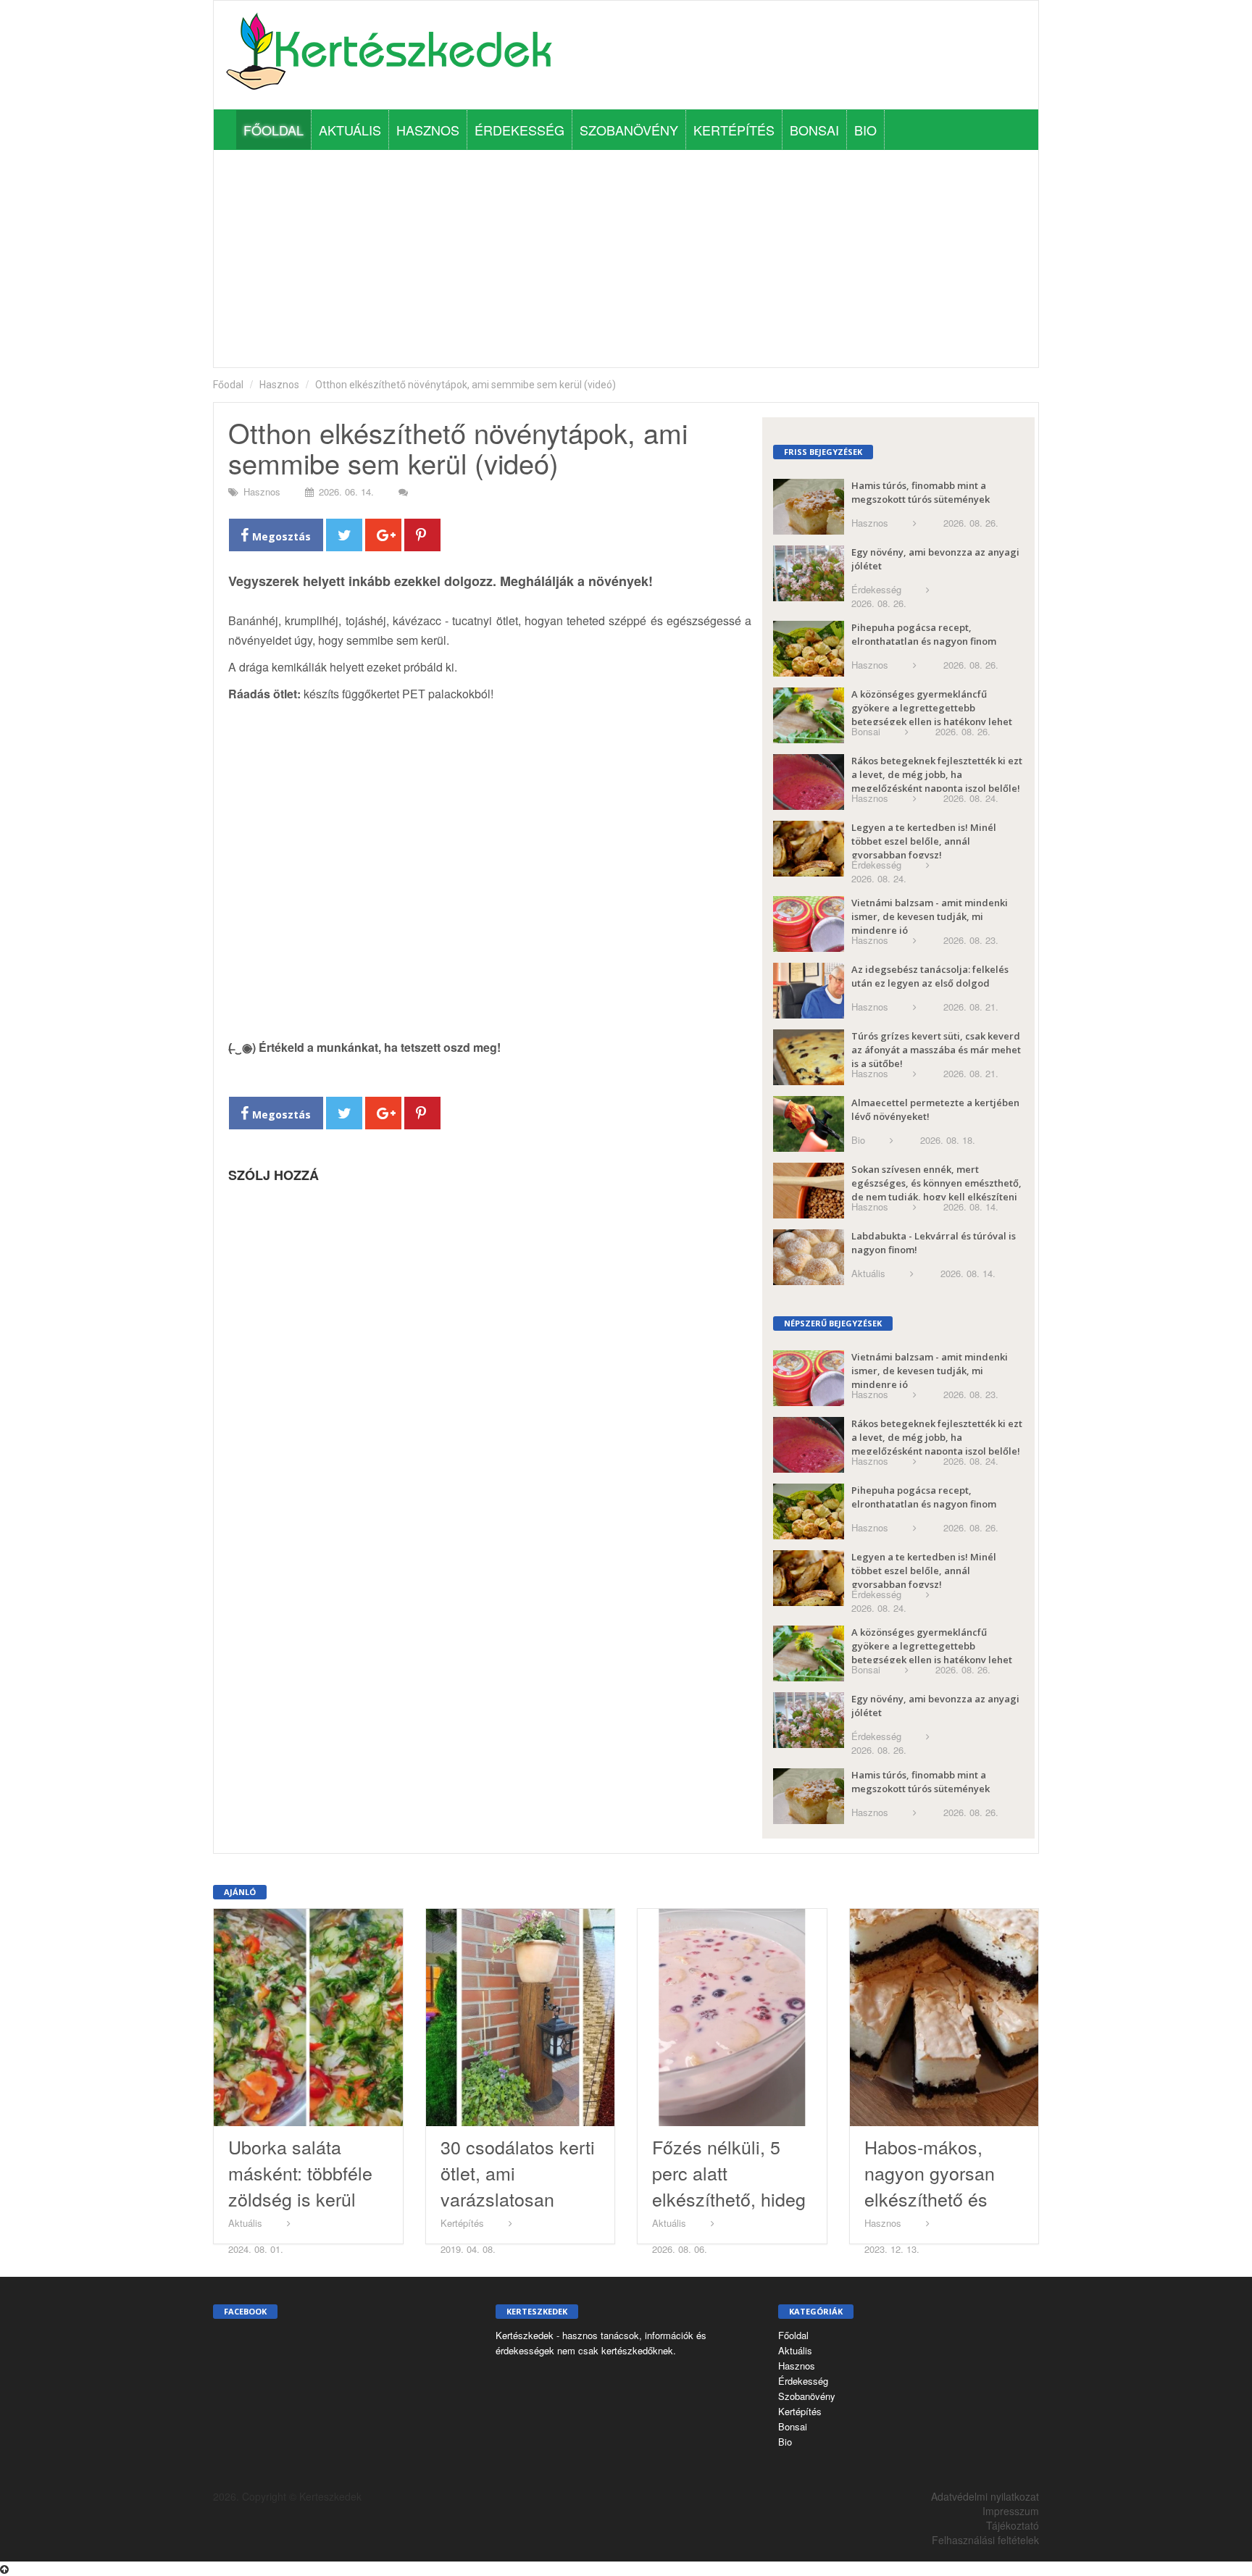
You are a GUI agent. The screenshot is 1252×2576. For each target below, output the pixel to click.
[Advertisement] (626, 259)
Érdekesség (519, 130)
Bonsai (814, 130)
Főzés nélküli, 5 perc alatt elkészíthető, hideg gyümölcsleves (729, 2186)
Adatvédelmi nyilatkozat (985, 2496)
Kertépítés (734, 130)
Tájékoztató (1013, 2525)
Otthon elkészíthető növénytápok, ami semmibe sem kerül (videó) (466, 385)
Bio (865, 130)
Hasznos (428, 130)
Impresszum (1011, 2511)
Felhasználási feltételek (985, 2540)
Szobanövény (629, 130)
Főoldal (274, 130)
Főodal (228, 385)
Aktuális (350, 130)
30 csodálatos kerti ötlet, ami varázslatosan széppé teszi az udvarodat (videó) (518, 2199)
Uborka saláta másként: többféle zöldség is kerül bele (300, 2186)
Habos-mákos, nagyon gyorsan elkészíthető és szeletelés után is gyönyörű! (935, 2199)
